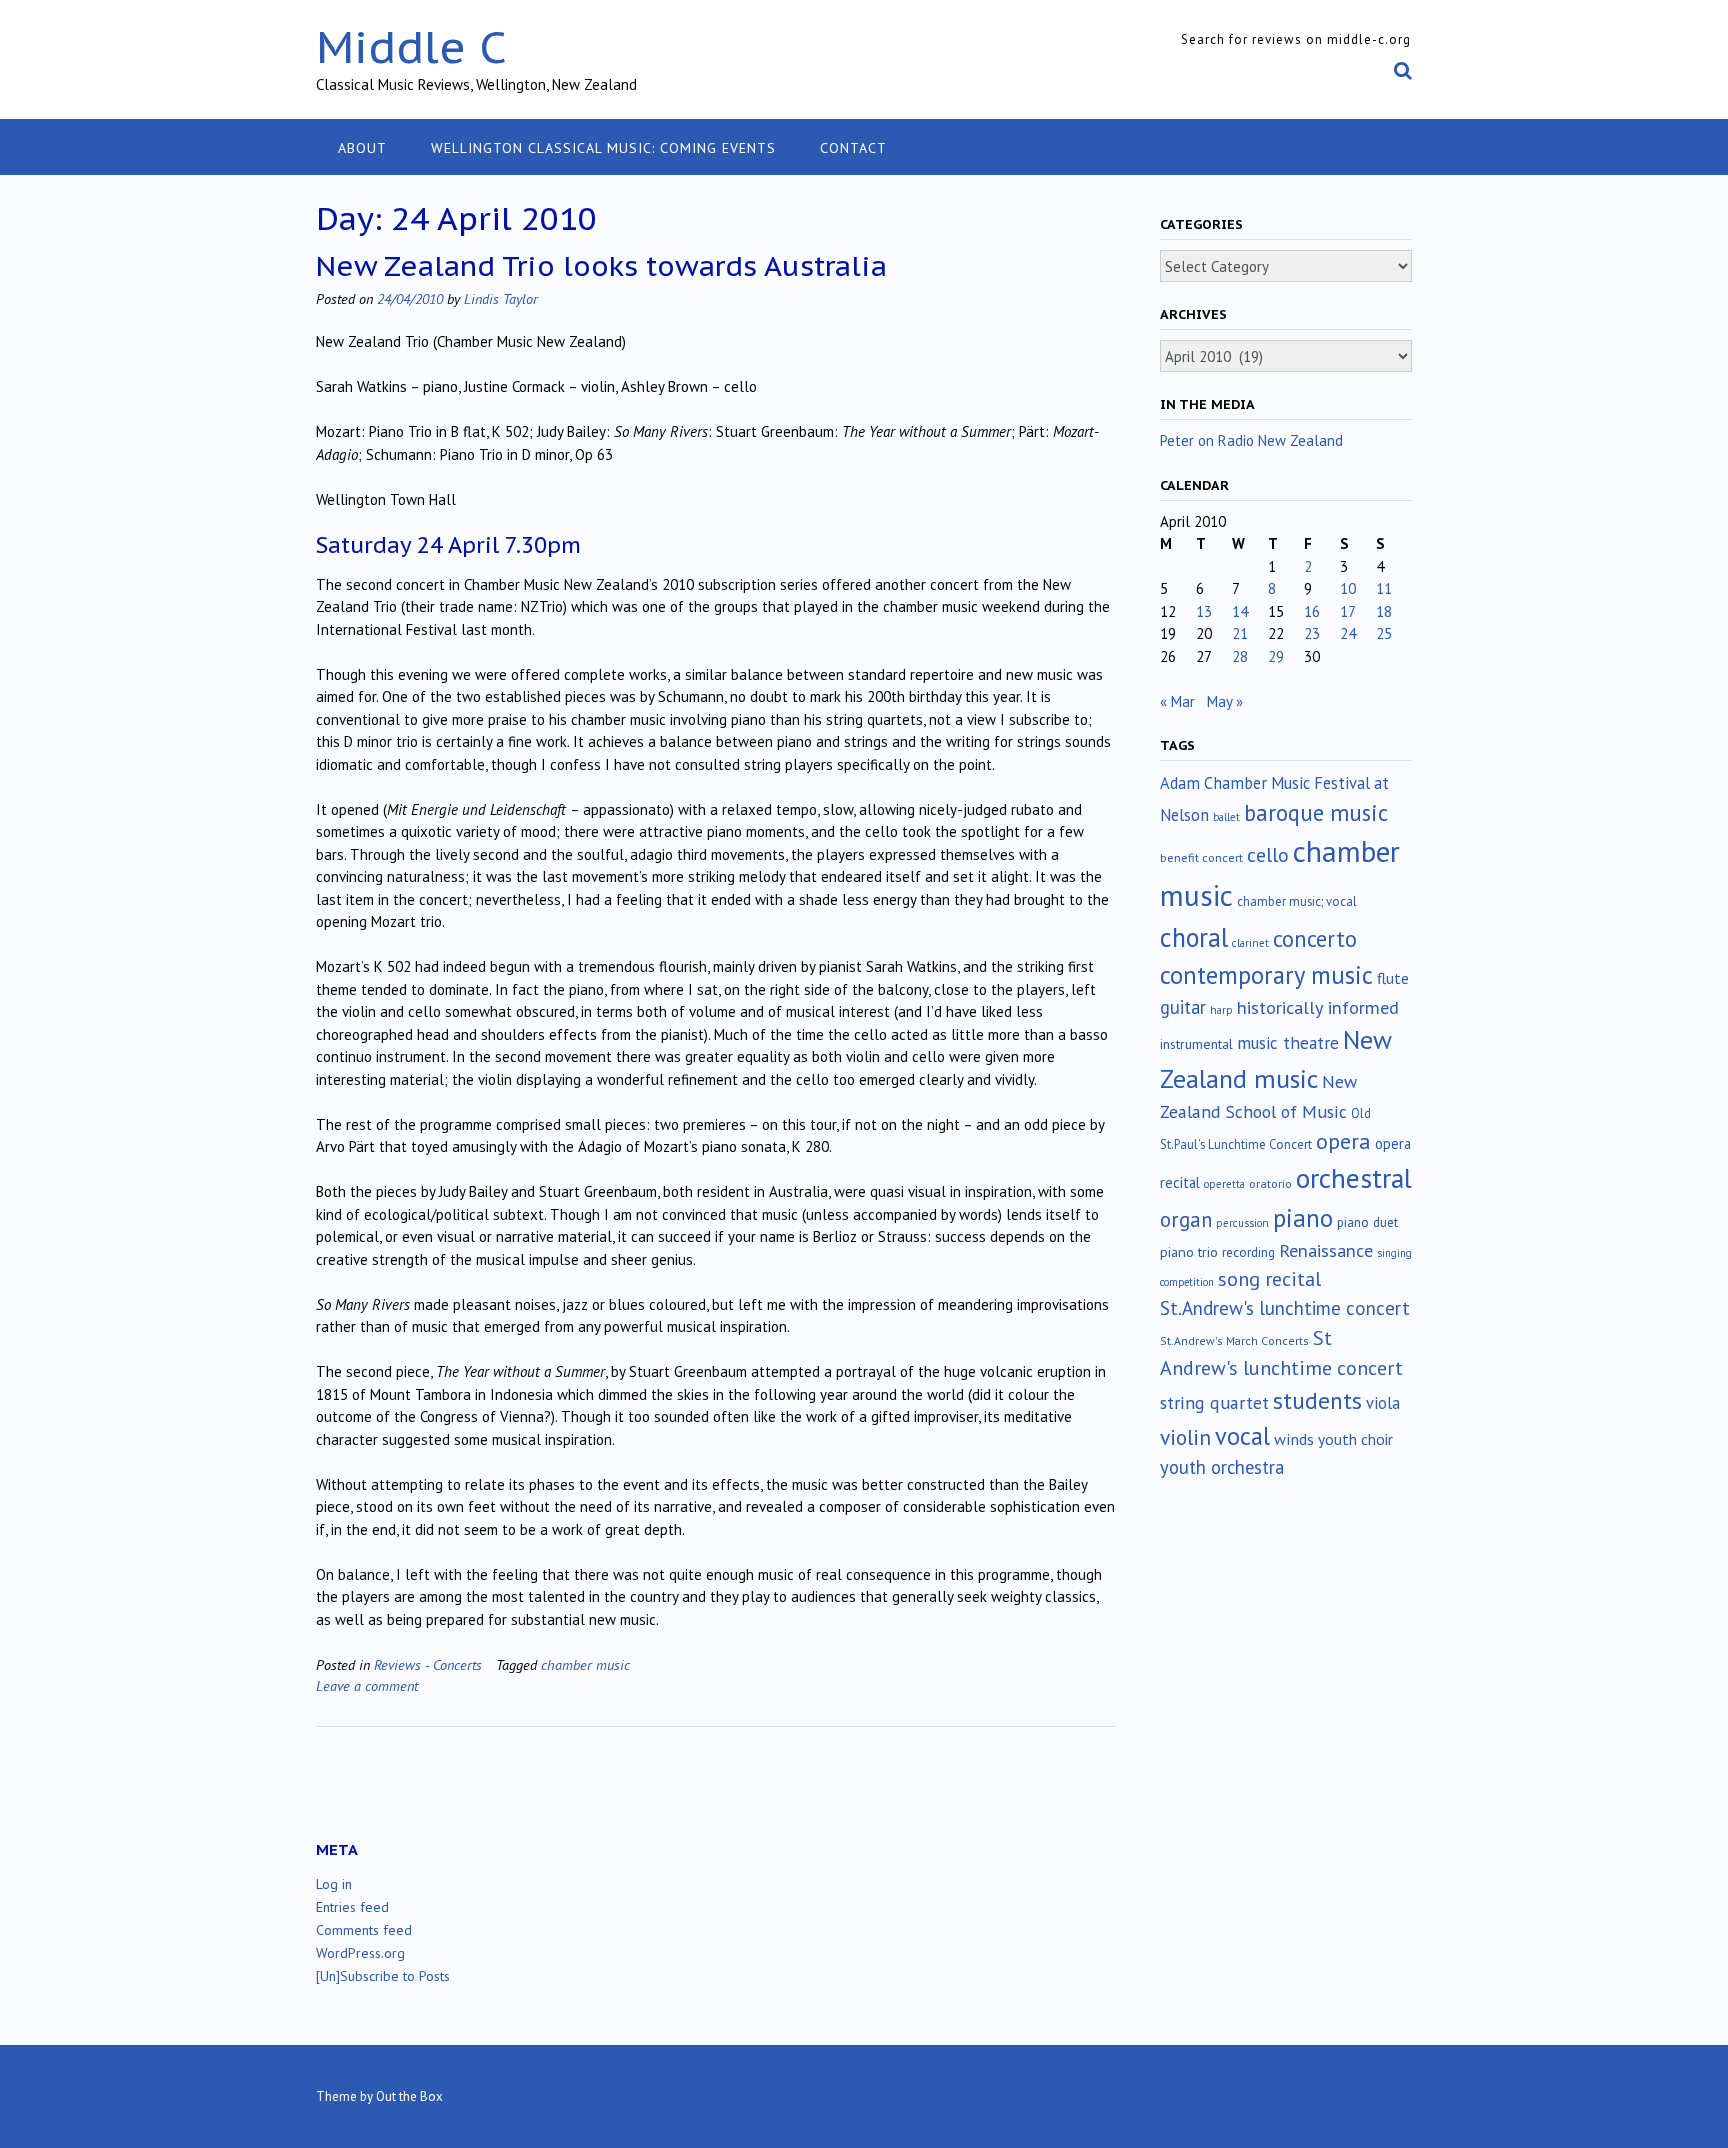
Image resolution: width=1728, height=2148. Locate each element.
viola (1383, 1403)
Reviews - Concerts (428, 1664)
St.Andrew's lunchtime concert (1285, 1308)
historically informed (1318, 1007)
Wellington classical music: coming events (603, 148)
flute (1393, 978)
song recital (1269, 1278)
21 (1240, 633)
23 (1312, 633)
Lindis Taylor (501, 298)
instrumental (1196, 1044)
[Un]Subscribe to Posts (383, 1976)
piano (1303, 1218)
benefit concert (1201, 857)
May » (1225, 701)
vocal (1242, 1436)
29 (1276, 656)
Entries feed (352, 1907)
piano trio (1189, 1252)
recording (1248, 1252)
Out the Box (409, 2096)
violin (1185, 1437)
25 (1384, 633)
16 (1312, 611)
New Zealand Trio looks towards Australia (601, 265)
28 (1240, 656)
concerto (1315, 938)
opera (1343, 1141)
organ (1186, 1219)
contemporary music (1266, 975)
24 (1348, 633)
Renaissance (1326, 1250)
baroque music (1316, 812)
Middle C (411, 46)
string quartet (1214, 1402)
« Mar (1177, 701)
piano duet (1367, 1222)
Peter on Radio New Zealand (1251, 440)
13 (1204, 611)
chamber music (585, 1664)
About (362, 148)
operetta (1224, 1184)
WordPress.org (360, 1953)
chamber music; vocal (1297, 901)
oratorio (1270, 1183)
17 (1348, 611)
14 (1240, 611)
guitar (1183, 1007)
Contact (853, 148)
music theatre (1288, 1042)
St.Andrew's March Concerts (1234, 1340)
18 (1384, 611)
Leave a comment (367, 1685)
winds (1294, 1439)
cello (1268, 855)
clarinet (1250, 943)
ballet (1226, 817)
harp (1221, 1010)
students (1317, 1400)
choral (1194, 937)
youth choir (1355, 1439)
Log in (334, 1884)
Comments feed (364, 1930)
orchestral (1354, 1178)
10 (1348, 588)
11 (1384, 588)
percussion (1242, 1223)
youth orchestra (1222, 1467)
